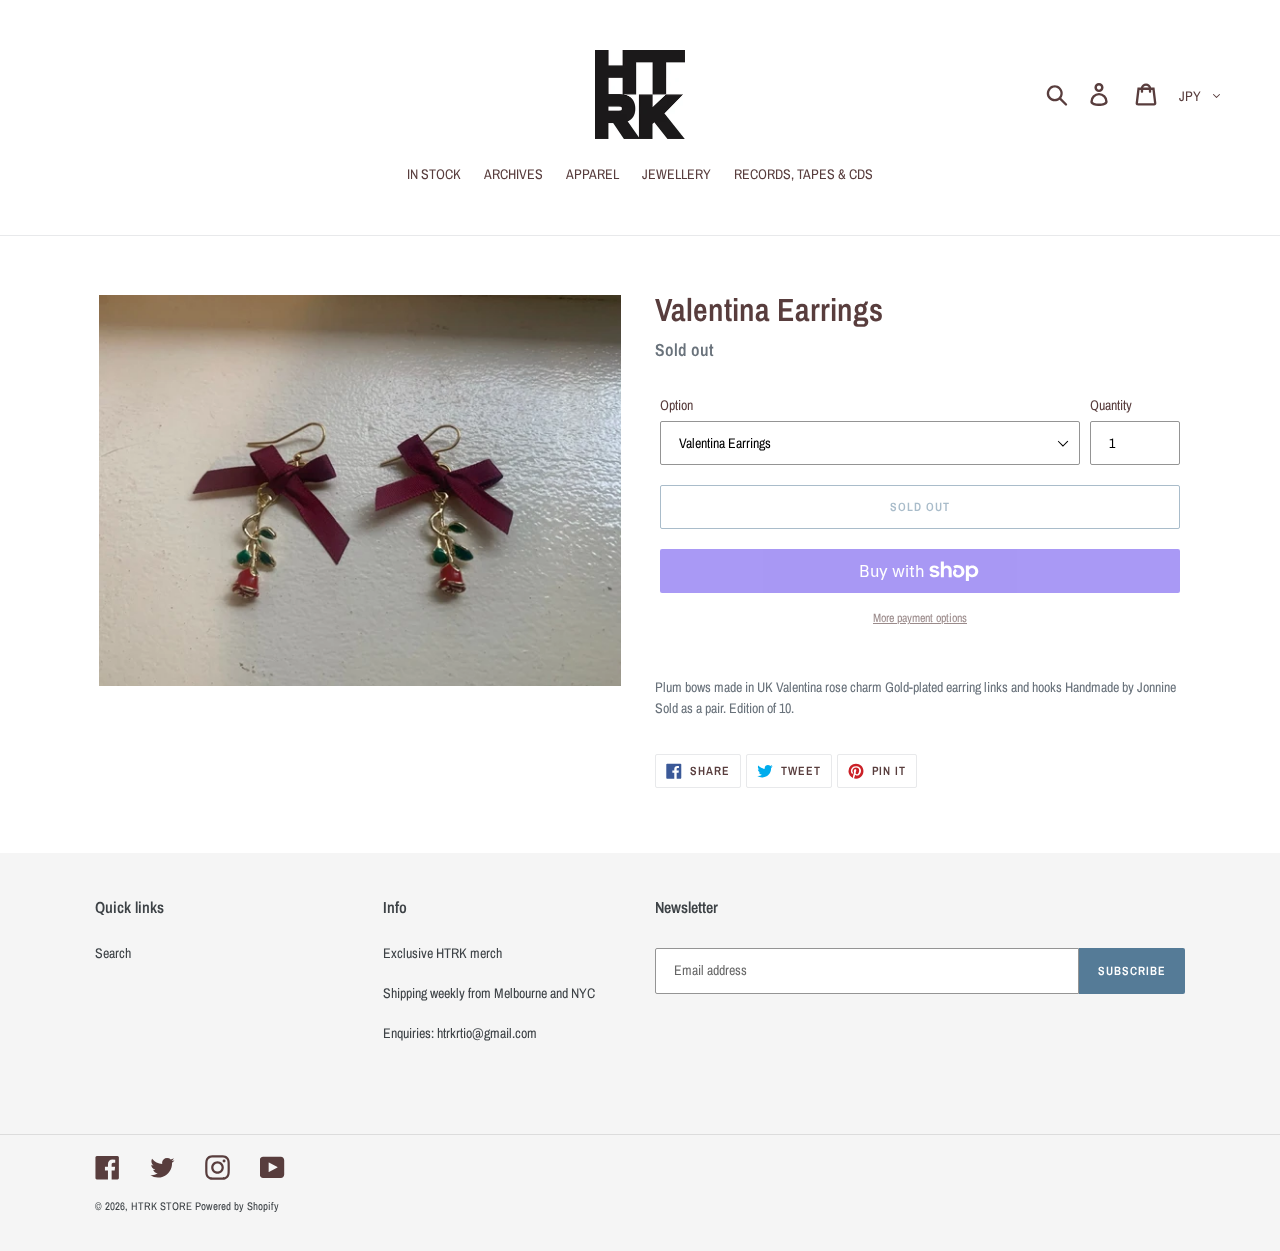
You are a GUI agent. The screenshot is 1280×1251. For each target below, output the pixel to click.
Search (113, 953)
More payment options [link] (920, 618)
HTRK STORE (161, 1206)
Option (676, 405)
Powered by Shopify (237, 1206)
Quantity (1111, 405)
